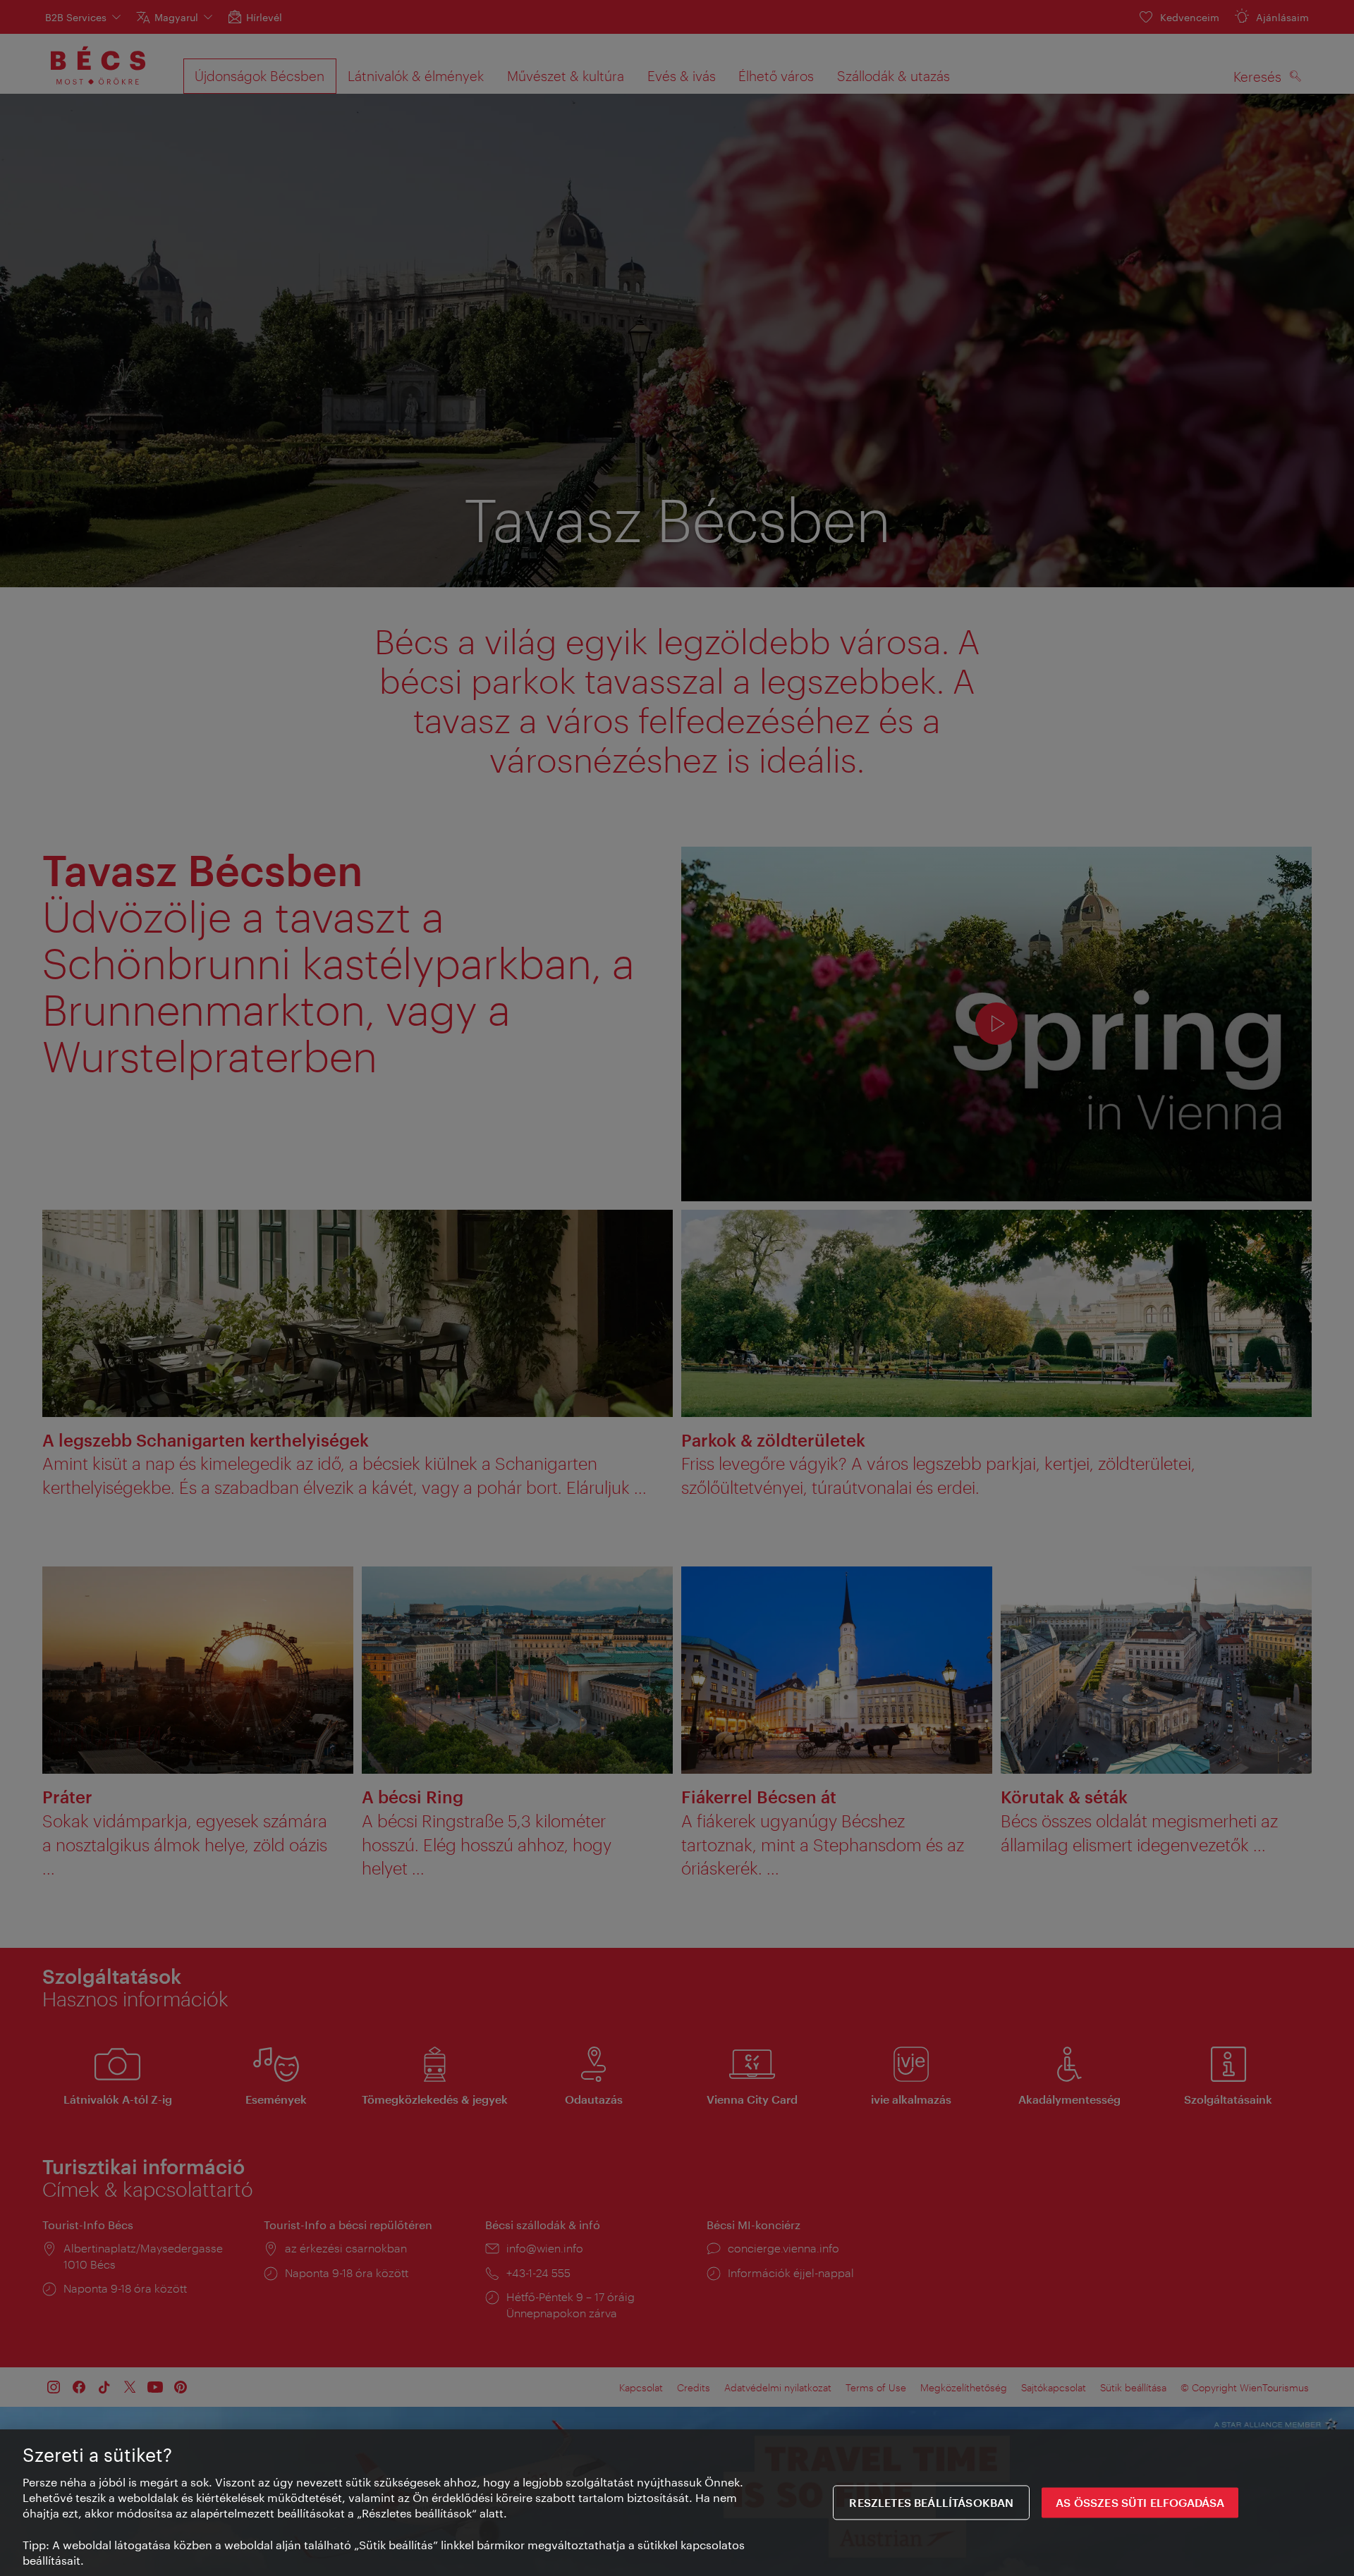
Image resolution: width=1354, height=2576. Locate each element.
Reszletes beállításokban (931, 2503)
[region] (677, 2503)
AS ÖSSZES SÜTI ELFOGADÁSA (1140, 2503)
